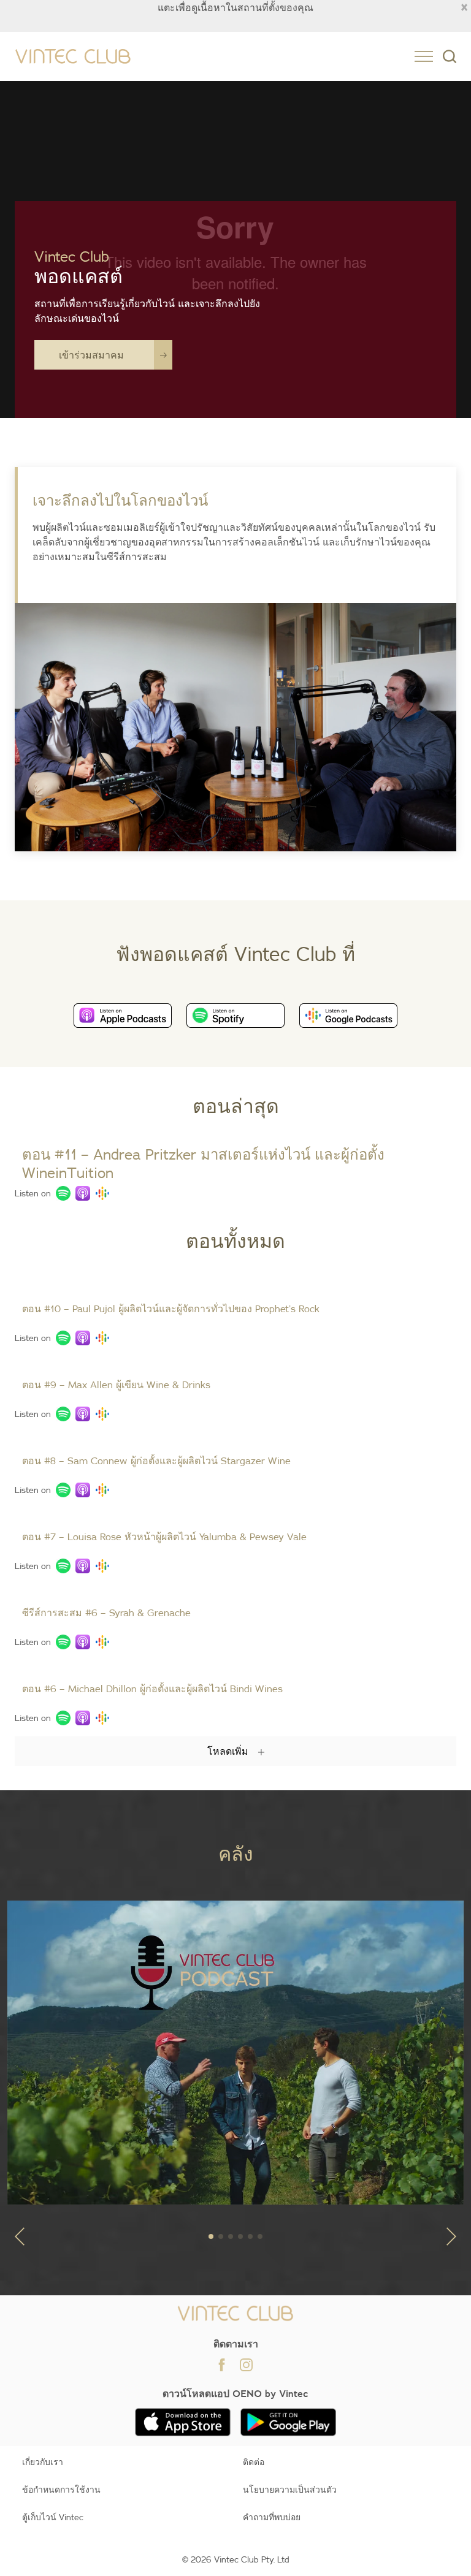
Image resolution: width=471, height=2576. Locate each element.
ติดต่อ (254, 2462)
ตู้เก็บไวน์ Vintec (53, 2517)
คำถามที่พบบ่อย (272, 2517)
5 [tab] (250, 2236)
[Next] (451, 2236)
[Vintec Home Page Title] (73, 57)
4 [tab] (240, 2236)
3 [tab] (231, 2236)
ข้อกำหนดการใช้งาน (61, 2490)
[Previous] (20, 2236)
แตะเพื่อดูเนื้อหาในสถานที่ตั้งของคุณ (235, 7)
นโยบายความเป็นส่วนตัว (290, 2490)
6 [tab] (260, 2236)
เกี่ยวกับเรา (43, 2462)
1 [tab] (211, 2236)
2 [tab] (221, 2236)
